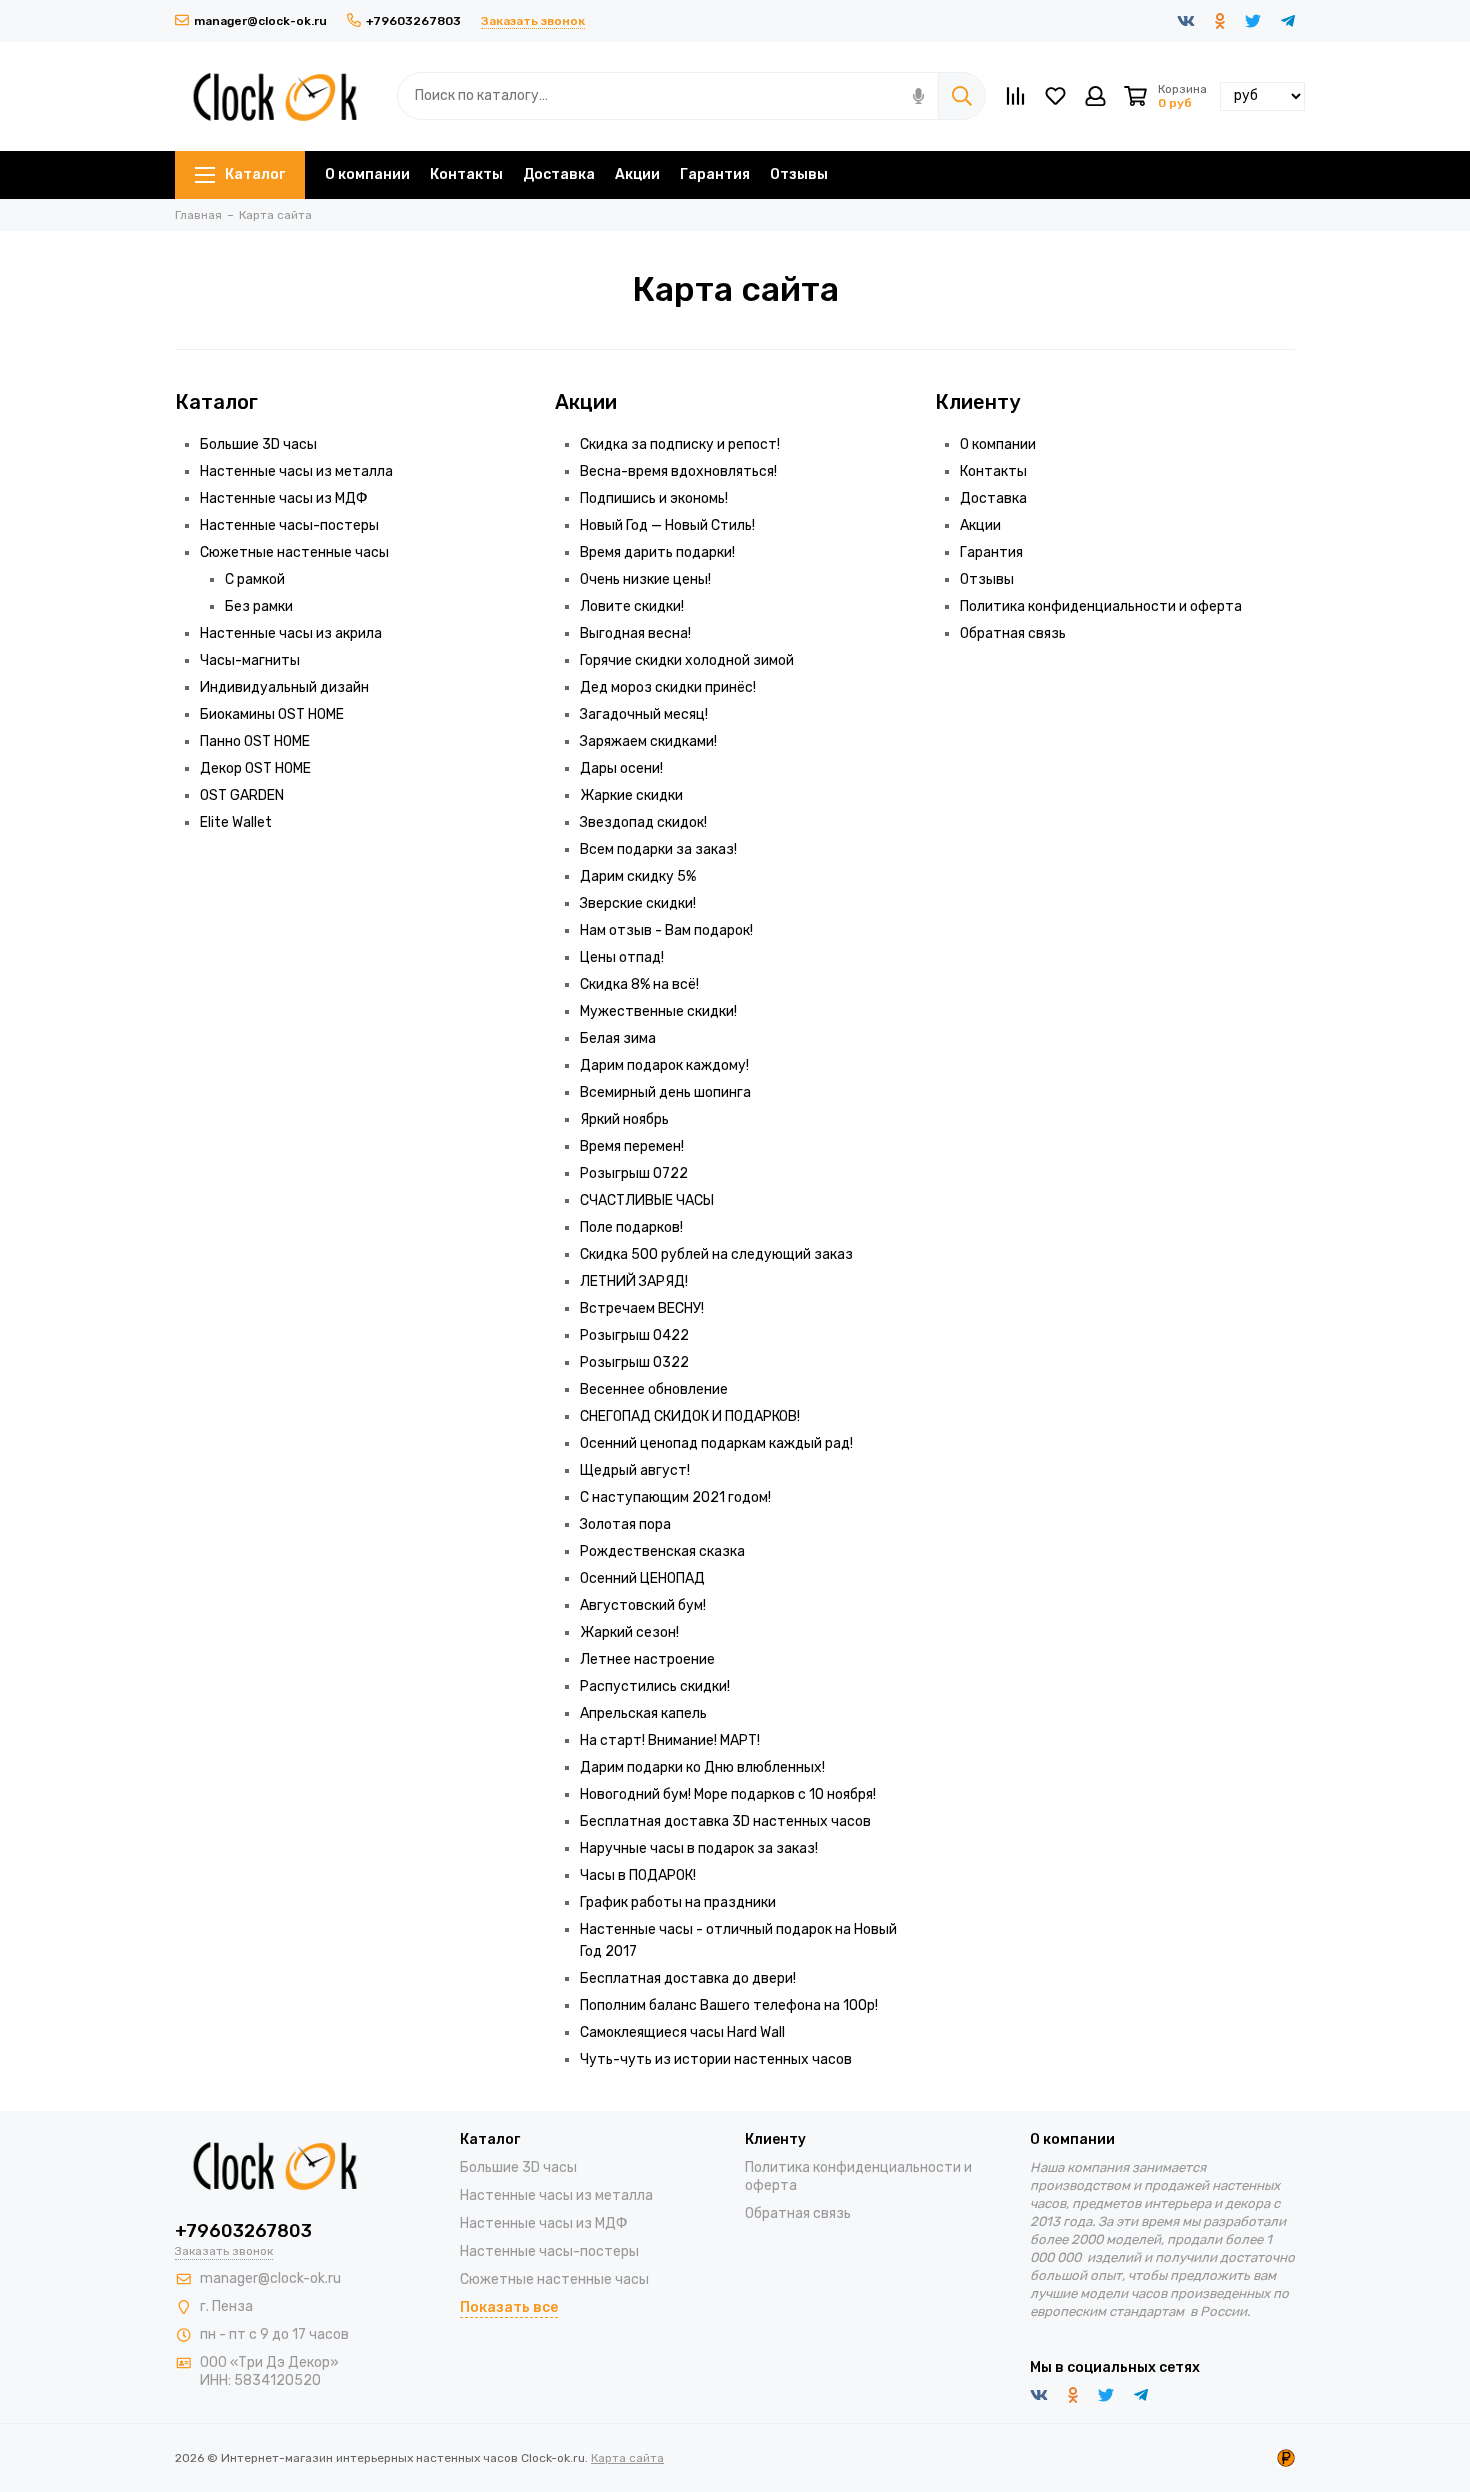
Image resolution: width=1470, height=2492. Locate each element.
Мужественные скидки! (658, 1011)
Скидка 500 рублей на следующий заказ (716, 1254)
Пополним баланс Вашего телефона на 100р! (729, 2005)
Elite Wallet (236, 822)
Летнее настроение (647, 1659)
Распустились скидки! (655, 1686)
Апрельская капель (643, 1713)
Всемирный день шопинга (665, 1092)
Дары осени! (621, 768)
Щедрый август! (635, 1470)
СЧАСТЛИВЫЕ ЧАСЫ (647, 1200)
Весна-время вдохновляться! (678, 471)
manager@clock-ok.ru (260, 21)
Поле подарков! (631, 1227)
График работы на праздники (678, 1902)
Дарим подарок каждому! (664, 1065)
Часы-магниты (250, 660)
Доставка (559, 174)
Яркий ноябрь (624, 1119)
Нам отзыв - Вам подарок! (666, 930)
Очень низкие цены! (645, 579)
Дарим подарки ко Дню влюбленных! (702, 1767)
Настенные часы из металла (296, 471)
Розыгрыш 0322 (634, 1362)
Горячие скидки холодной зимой (687, 660)
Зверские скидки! (638, 903)
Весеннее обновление (654, 1389)
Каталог (255, 174)
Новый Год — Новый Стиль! (667, 525)
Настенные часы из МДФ (284, 498)
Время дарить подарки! (657, 552)
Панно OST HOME (255, 741)
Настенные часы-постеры (289, 525)
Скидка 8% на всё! (639, 984)
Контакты (466, 174)
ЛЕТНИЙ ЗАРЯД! (634, 1281)
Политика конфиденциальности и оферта (1101, 606)
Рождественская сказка (662, 1551)
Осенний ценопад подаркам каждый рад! (716, 1443)
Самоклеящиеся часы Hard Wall (682, 2032)
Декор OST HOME (255, 768)
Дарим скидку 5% (638, 876)
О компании (367, 174)
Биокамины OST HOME (272, 714)
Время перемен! (632, 1146)
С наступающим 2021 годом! (675, 1497)
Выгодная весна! (635, 633)
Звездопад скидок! (643, 822)
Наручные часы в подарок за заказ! (699, 1848)
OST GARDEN (242, 795)
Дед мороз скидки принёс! (668, 687)
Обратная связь (1013, 633)
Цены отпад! (622, 957)
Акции (637, 174)
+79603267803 (413, 21)
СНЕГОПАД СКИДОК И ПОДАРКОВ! (690, 1416)
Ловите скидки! (632, 606)
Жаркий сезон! (629, 1632)
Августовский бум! (643, 1605)
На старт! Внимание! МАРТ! (670, 1740)
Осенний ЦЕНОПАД (642, 1578)
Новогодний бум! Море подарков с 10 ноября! (728, 1794)
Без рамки (259, 606)
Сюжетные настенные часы (294, 552)
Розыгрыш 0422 (634, 1335)
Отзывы (799, 174)
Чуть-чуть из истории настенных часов (716, 2059)
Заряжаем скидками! (648, 741)
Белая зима (618, 1038)
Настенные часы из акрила (291, 633)
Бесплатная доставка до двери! (688, 1978)
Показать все (509, 2307)
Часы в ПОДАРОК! (638, 1875)
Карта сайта (627, 2458)
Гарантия (715, 174)
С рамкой (255, 579)
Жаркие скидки (631, 795)
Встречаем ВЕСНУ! (642, 1308)
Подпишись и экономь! (654, 498)
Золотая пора (625, 1524)
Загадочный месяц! (644, 714)
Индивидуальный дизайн (284, 687)
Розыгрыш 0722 (634, 1173)
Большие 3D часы (258, 444)
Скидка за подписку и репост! (680, 444)
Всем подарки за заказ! (658, 849)
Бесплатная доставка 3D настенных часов (725, 1821)
